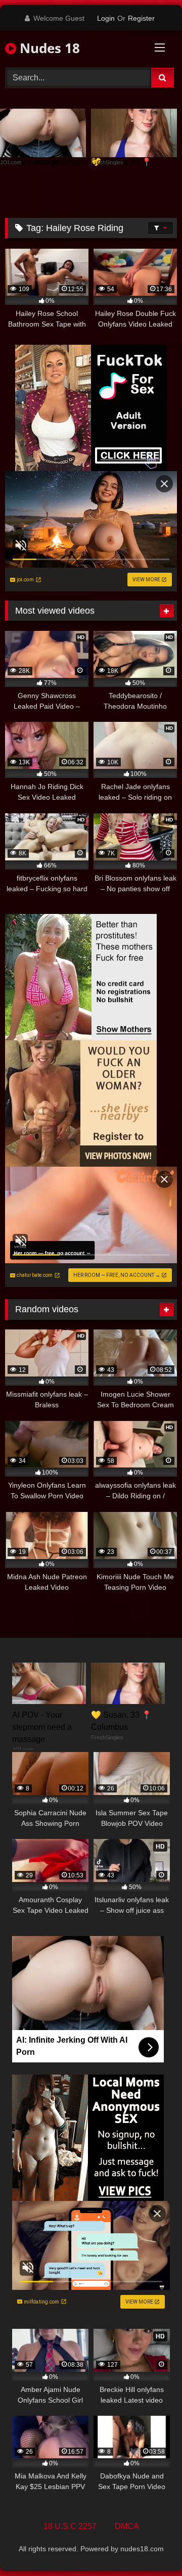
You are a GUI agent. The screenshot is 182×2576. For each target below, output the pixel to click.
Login (106, 18)
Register (141, 18)
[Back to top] (151, 2546)
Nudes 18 (48, 48)
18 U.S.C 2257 (70, 2526)
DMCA (127, 2526)
